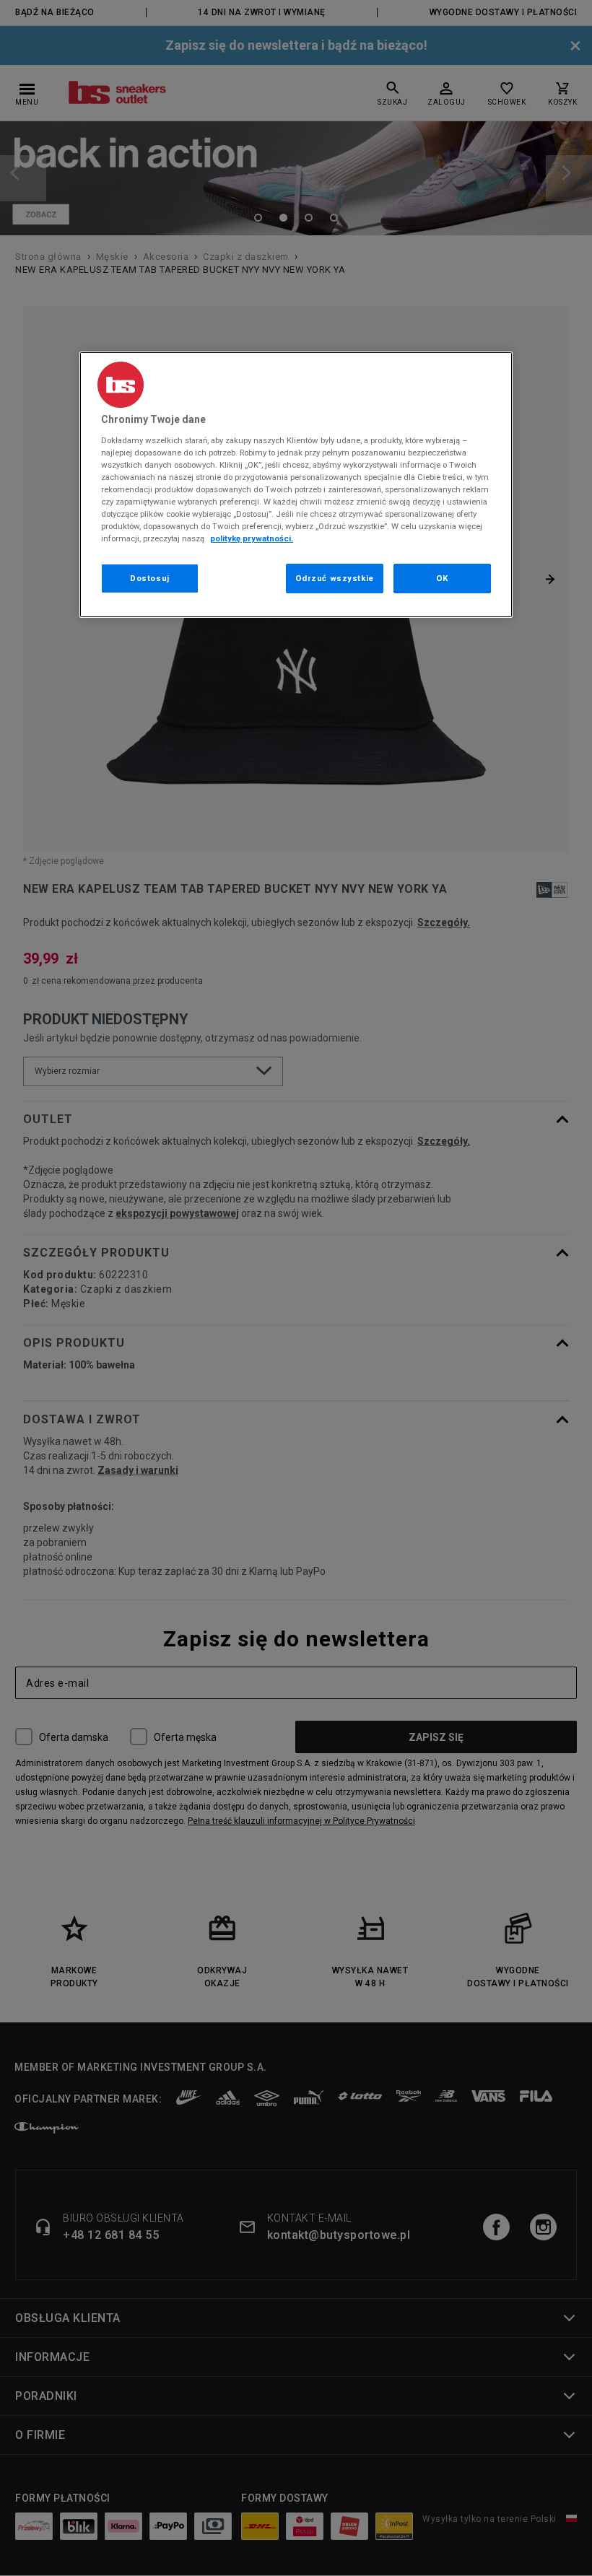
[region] (296, 485)
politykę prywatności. (252, 538)
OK (442, 578)
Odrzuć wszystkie (335, 578)
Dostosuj (150, 578)
